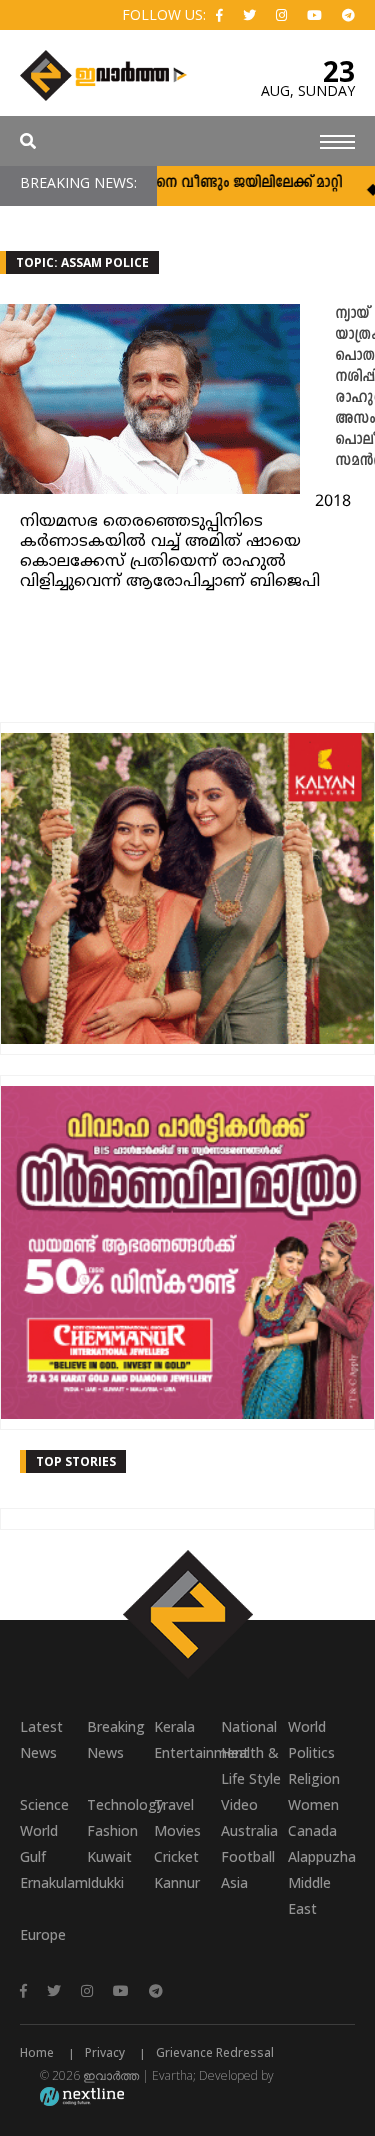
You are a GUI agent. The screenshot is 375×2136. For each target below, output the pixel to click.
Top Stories (76, 1461)
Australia (249, 1830)
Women (313, 1804)
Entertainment (187, 1752)
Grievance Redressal (215, 2052)
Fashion (112, 1830)
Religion (314, 1778)
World (307, 1726)
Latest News (41, 1739)
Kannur (177, 1882)
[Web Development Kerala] (82, 2095)
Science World (44, 1817)
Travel (174, 1804)
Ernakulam (53, 1882)
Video (239, 1804)
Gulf (33, 1856)
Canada (312, 1830)
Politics (311, 1752)
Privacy (105, 2052)
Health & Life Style (251, 1765)
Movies (177, 1830)
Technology (120, 1804)
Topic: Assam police (82, 262)
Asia (234, 1882)
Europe (43, 1934)
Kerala (174, 1726)
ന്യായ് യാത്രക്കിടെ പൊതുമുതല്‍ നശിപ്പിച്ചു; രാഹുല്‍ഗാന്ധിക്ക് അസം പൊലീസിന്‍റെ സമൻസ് (355, 388)
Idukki (105, 1882)
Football (248, 1856)
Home (37, 2052)
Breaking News (116, 1739)
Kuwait (109, 1856)
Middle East (309, 1895)
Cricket (176, 1856)
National (249, 1726)
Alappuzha (321, 1856)
